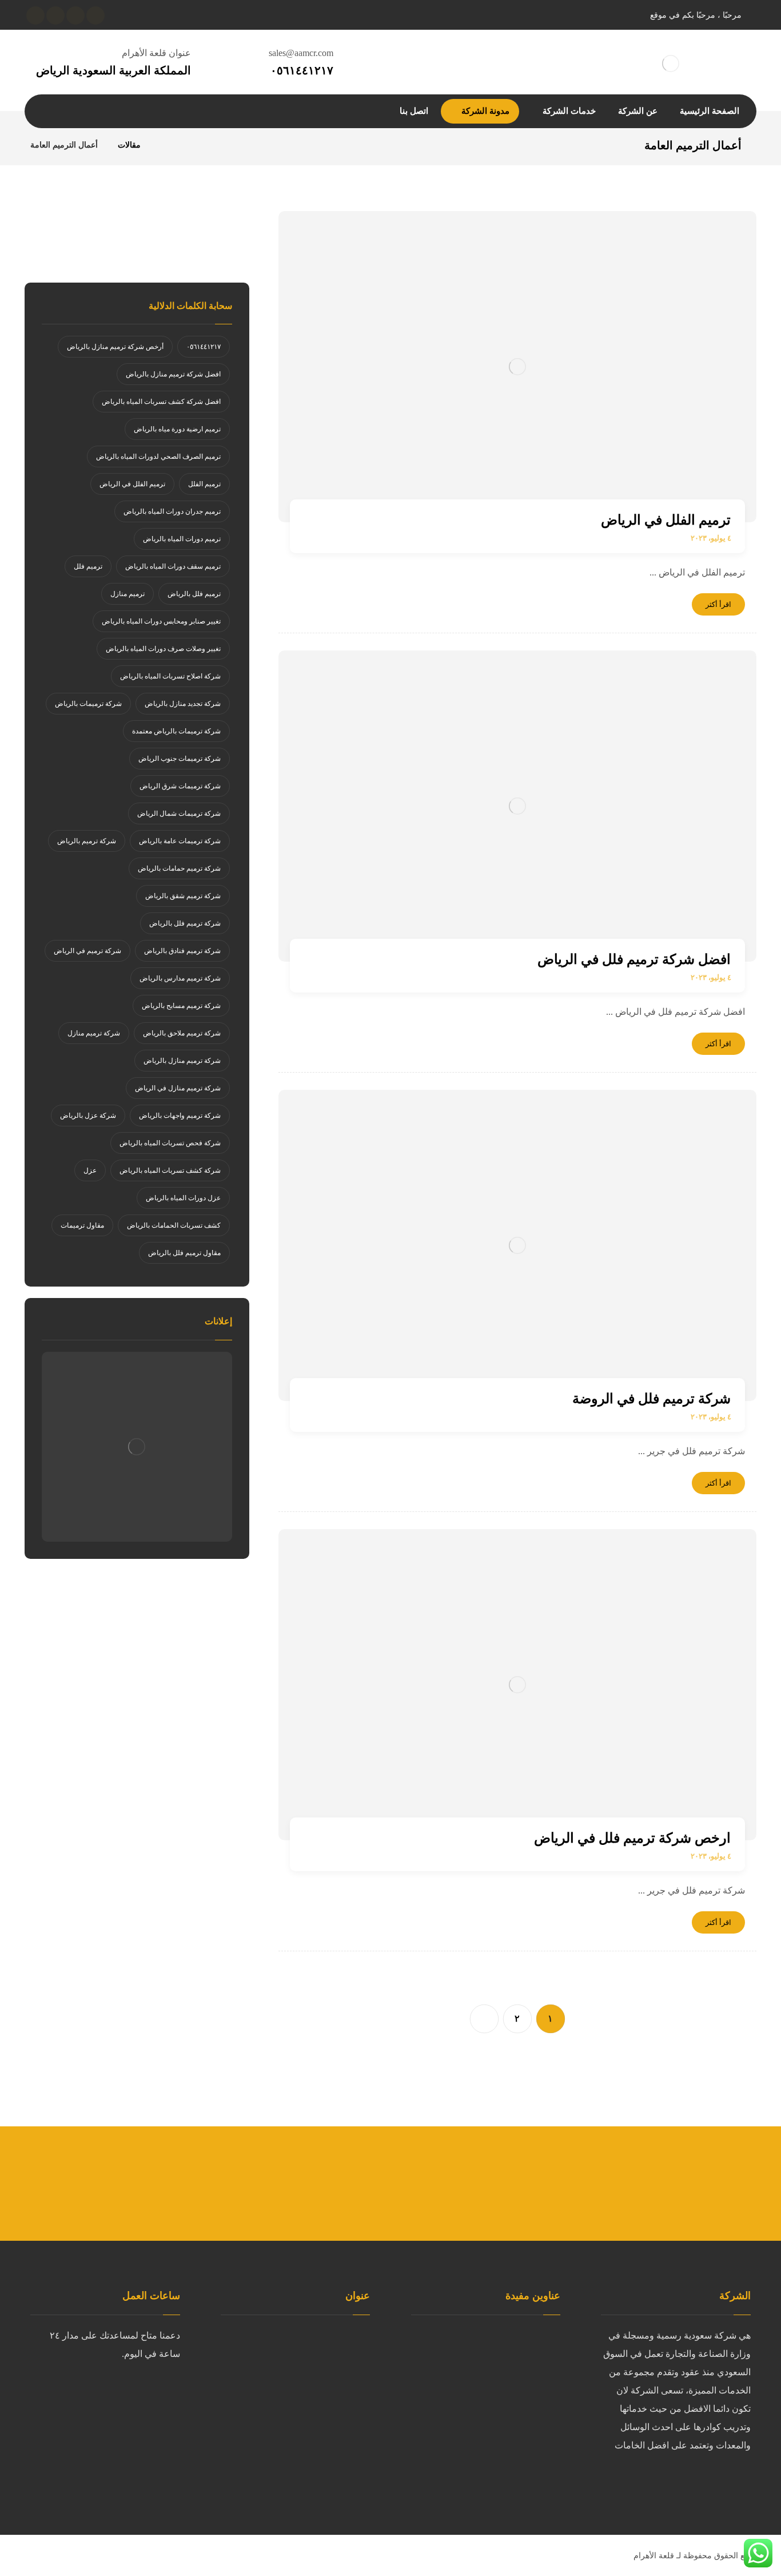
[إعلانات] (137, 1447)
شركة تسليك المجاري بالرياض (490, 2372)
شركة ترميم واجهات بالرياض (180, 1116)
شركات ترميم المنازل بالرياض (490, 2335)
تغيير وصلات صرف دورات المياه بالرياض (163, 649)
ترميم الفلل (204, 484)
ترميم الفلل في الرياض (132, 484)
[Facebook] (739, 2483)
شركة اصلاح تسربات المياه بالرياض (170, 676)
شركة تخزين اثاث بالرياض (498, 2445)
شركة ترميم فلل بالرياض (185, 923)
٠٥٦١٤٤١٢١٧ (204, 347)
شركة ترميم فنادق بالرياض (182, 951)
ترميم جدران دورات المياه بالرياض (172, 511)
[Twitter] (716, 2483)
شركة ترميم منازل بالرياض (182, 1061)
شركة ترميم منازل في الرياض (178, 1088)
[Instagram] (671, 2483)
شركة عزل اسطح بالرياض (497, 2354)
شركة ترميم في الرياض (87, 951)
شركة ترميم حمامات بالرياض (179, 868)
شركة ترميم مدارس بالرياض (180, 978)
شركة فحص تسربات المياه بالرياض (170, 1143)
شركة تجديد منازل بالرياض (183, 704)
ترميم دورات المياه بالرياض (182, 539)
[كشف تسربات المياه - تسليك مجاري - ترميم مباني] (671, 63)
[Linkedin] (694, 2483)
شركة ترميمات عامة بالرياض (180, 841)
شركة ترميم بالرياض (87, 841)
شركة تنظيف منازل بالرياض (494, 2409)
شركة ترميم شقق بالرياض (183, 896)
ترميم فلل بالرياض (194, 594)
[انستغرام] (55, 15)
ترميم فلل (88, 566)
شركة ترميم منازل (94, 1033)
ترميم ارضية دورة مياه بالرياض (177, 429)
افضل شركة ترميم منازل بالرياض (173, 374)
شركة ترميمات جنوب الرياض (180, 759)
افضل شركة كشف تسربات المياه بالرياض (161, 402)
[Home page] (164, 145)
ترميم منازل (127, 594)
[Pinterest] (648, 2483)
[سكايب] (35, 15)
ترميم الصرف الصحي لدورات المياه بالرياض (158, 457)
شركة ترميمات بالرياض (88, 704)
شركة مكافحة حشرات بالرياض (488, 2464)
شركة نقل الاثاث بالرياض (500, 2427)
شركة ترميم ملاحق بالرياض (182, 1033)
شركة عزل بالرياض (88, 1116)
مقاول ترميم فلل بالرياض (184, 1253)
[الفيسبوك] (95, 15)
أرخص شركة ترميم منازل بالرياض (115, 347)
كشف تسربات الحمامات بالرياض (174, 1225)
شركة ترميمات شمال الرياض (179, 813)
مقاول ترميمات (82, 1225)
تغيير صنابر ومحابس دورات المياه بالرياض (161, 621)
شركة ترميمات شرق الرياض (180, 786)
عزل (90, 1170)
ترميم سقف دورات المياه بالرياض (173, 566)
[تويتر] (75, 15)
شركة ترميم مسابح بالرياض (181, 1006)
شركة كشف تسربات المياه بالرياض (170, 1170)
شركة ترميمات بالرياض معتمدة (176, 731)
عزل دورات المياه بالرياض (183, 1198)
